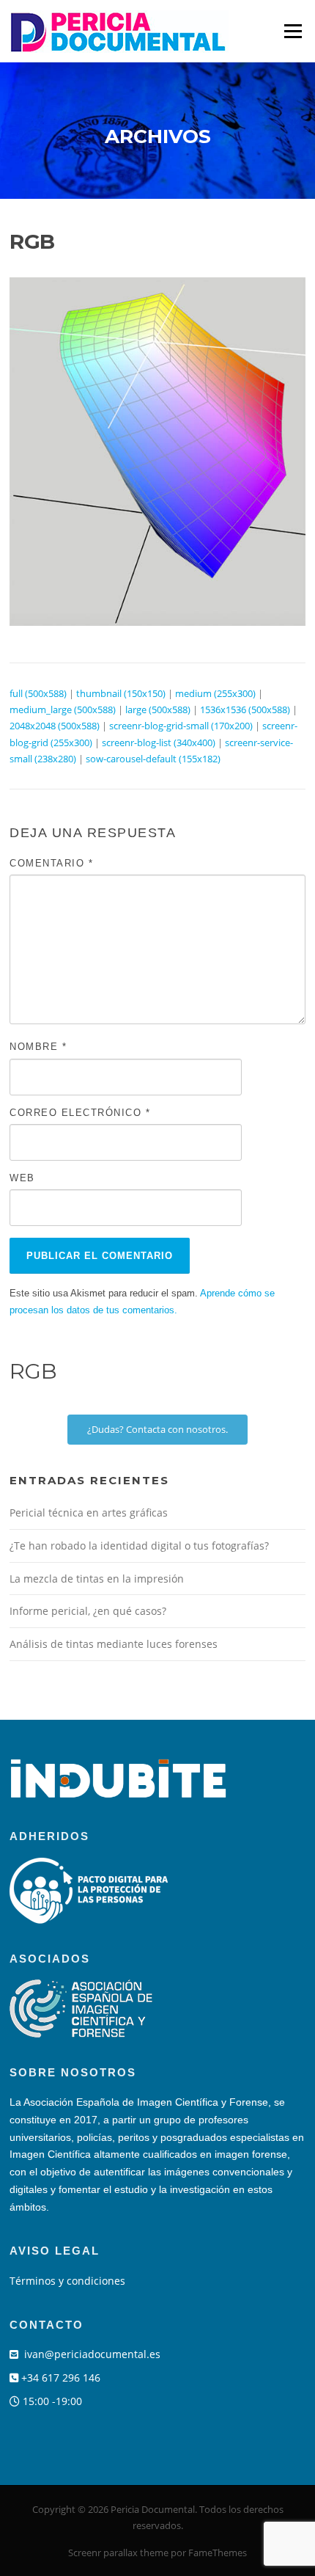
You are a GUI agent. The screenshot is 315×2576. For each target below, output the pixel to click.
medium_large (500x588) (63, 709)
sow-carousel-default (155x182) (153, 759)
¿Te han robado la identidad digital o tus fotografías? (139, 1546)
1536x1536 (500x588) (245, 709)
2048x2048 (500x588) (55, 726)
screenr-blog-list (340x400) (159, 742)
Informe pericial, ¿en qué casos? (88, 1611)
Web (22, 1178)
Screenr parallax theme (118, 2553)
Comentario (51, 863)
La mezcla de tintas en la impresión (97, 1579)
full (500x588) (38, 693)
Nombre (38, 1047)
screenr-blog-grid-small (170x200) (181, 726)
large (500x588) (158, 709)
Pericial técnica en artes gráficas (89, 1513)
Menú (293, 31)
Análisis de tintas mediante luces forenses (114, 1644)
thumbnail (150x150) (121, 693)
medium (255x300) (215, 693)
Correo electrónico (80, 1113)
